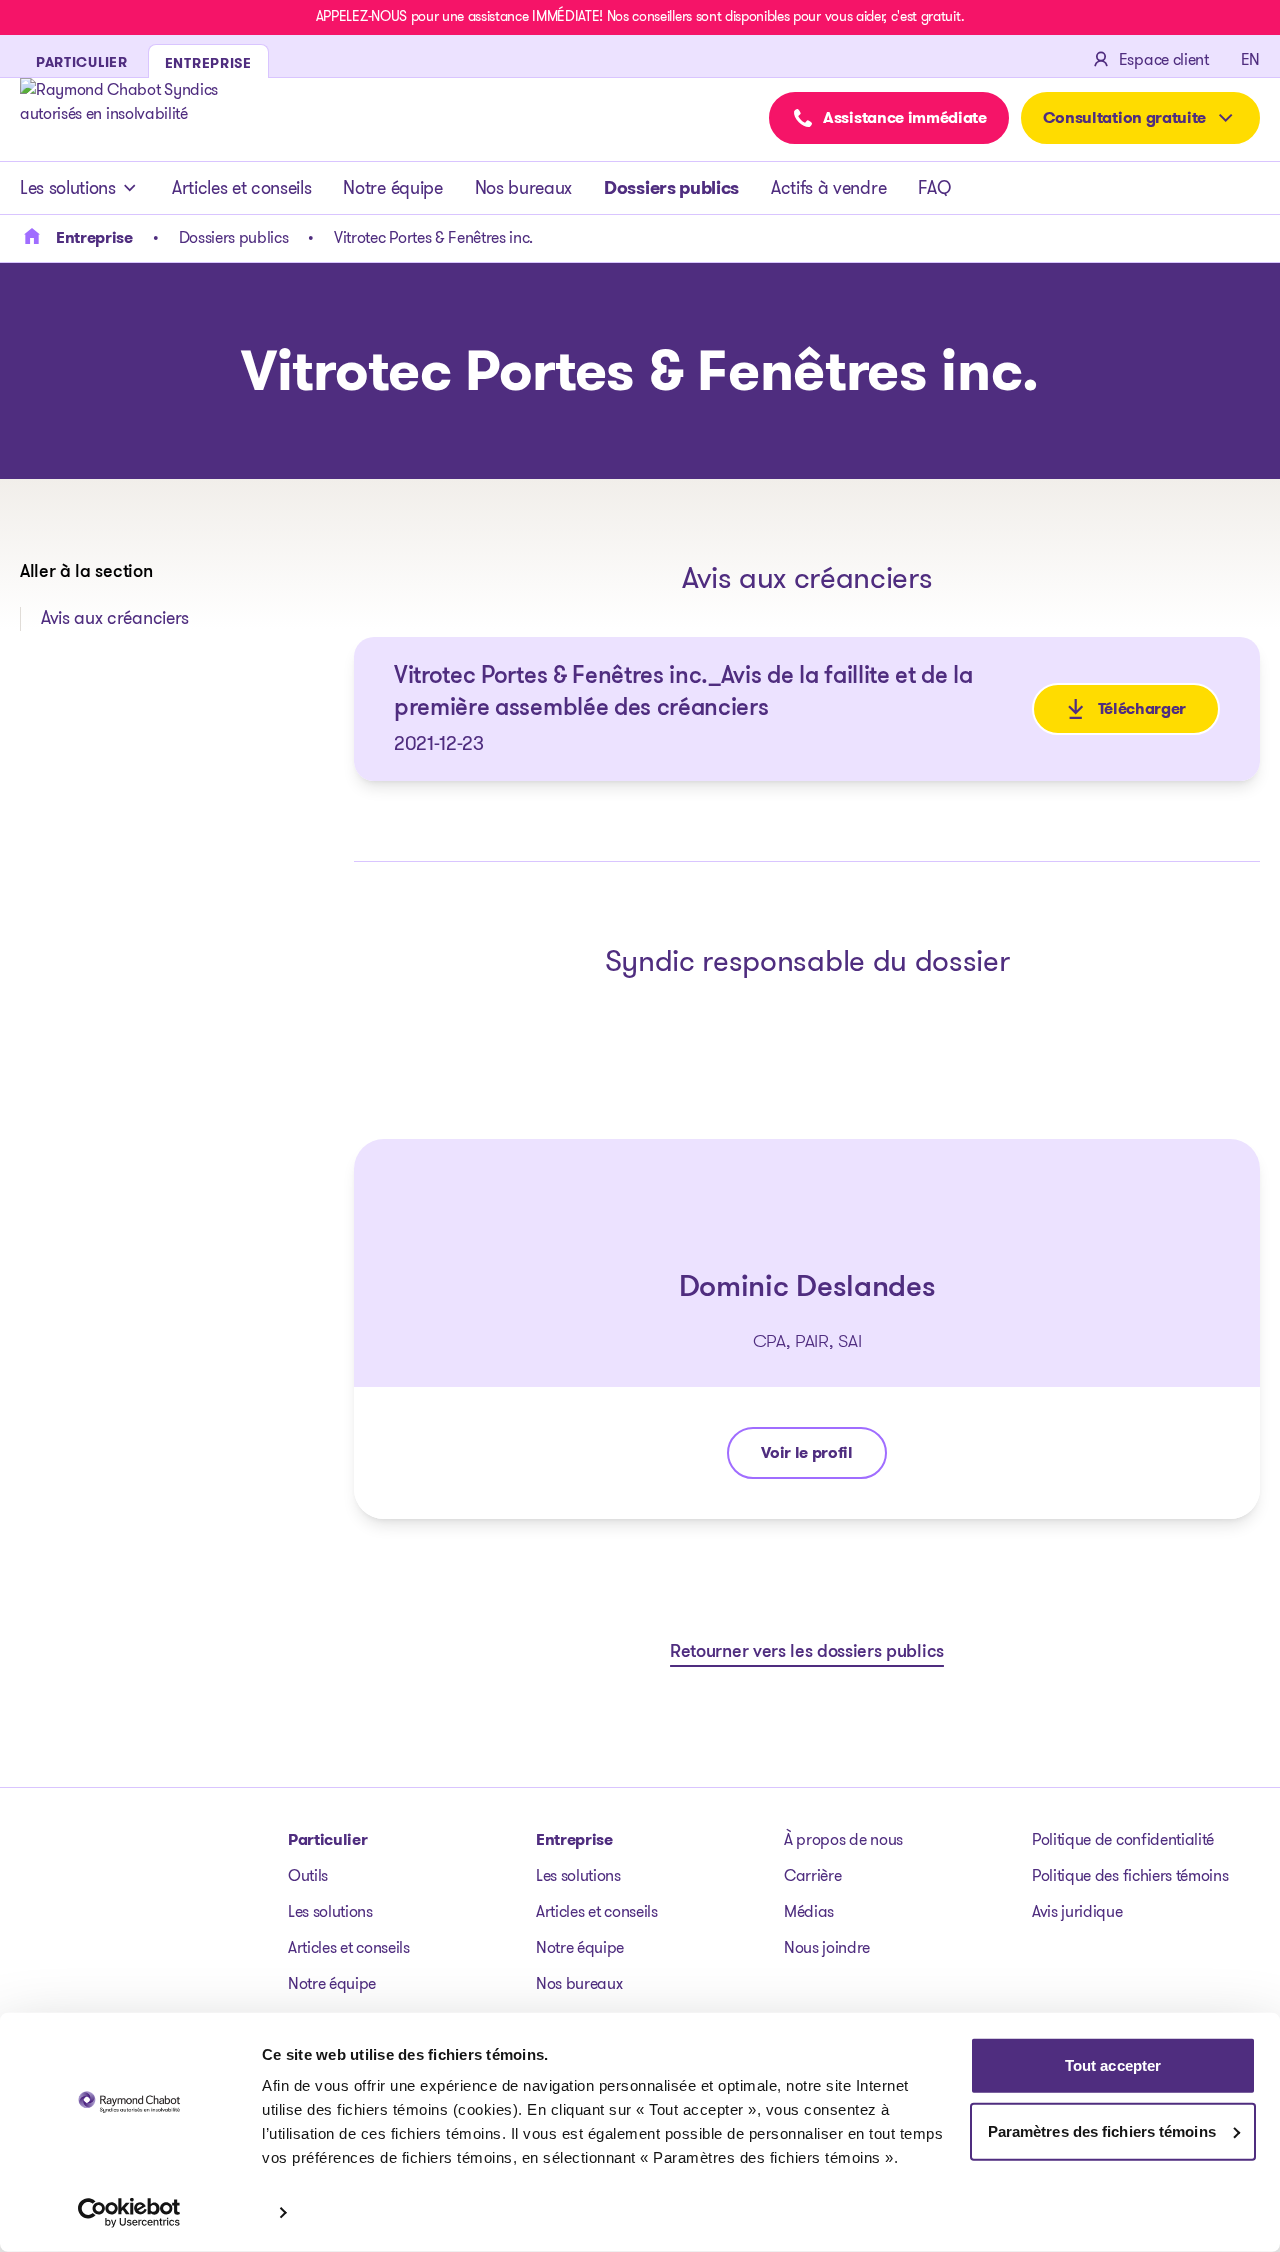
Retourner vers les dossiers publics (807, 1653)
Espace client (1164, 59)
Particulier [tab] (82, 62)
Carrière (812, 1875)
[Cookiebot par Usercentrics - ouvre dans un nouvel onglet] (129, 2213)
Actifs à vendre (828, 188)
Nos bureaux (523, 188)
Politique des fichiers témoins (1130, 1875)
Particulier (327, 1839)
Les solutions (68, 188)
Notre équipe (392, 188)
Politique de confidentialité (1123, 1839)
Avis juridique (1077, 1911)
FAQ (934, 188)
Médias (809, 1911)
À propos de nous (843, 1839)
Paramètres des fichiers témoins (1102, 2130)
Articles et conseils (242, 188)
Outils (308, 1875)
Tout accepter (1113, 2065)
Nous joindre (827, 1947)
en (1250, 59)
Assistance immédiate (905, 117)
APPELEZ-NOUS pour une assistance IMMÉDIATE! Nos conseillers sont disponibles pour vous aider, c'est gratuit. (640, 16)
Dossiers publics (671, 188)
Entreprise (574, 1839)
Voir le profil (823, 1457)
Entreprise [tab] (208, 63)
